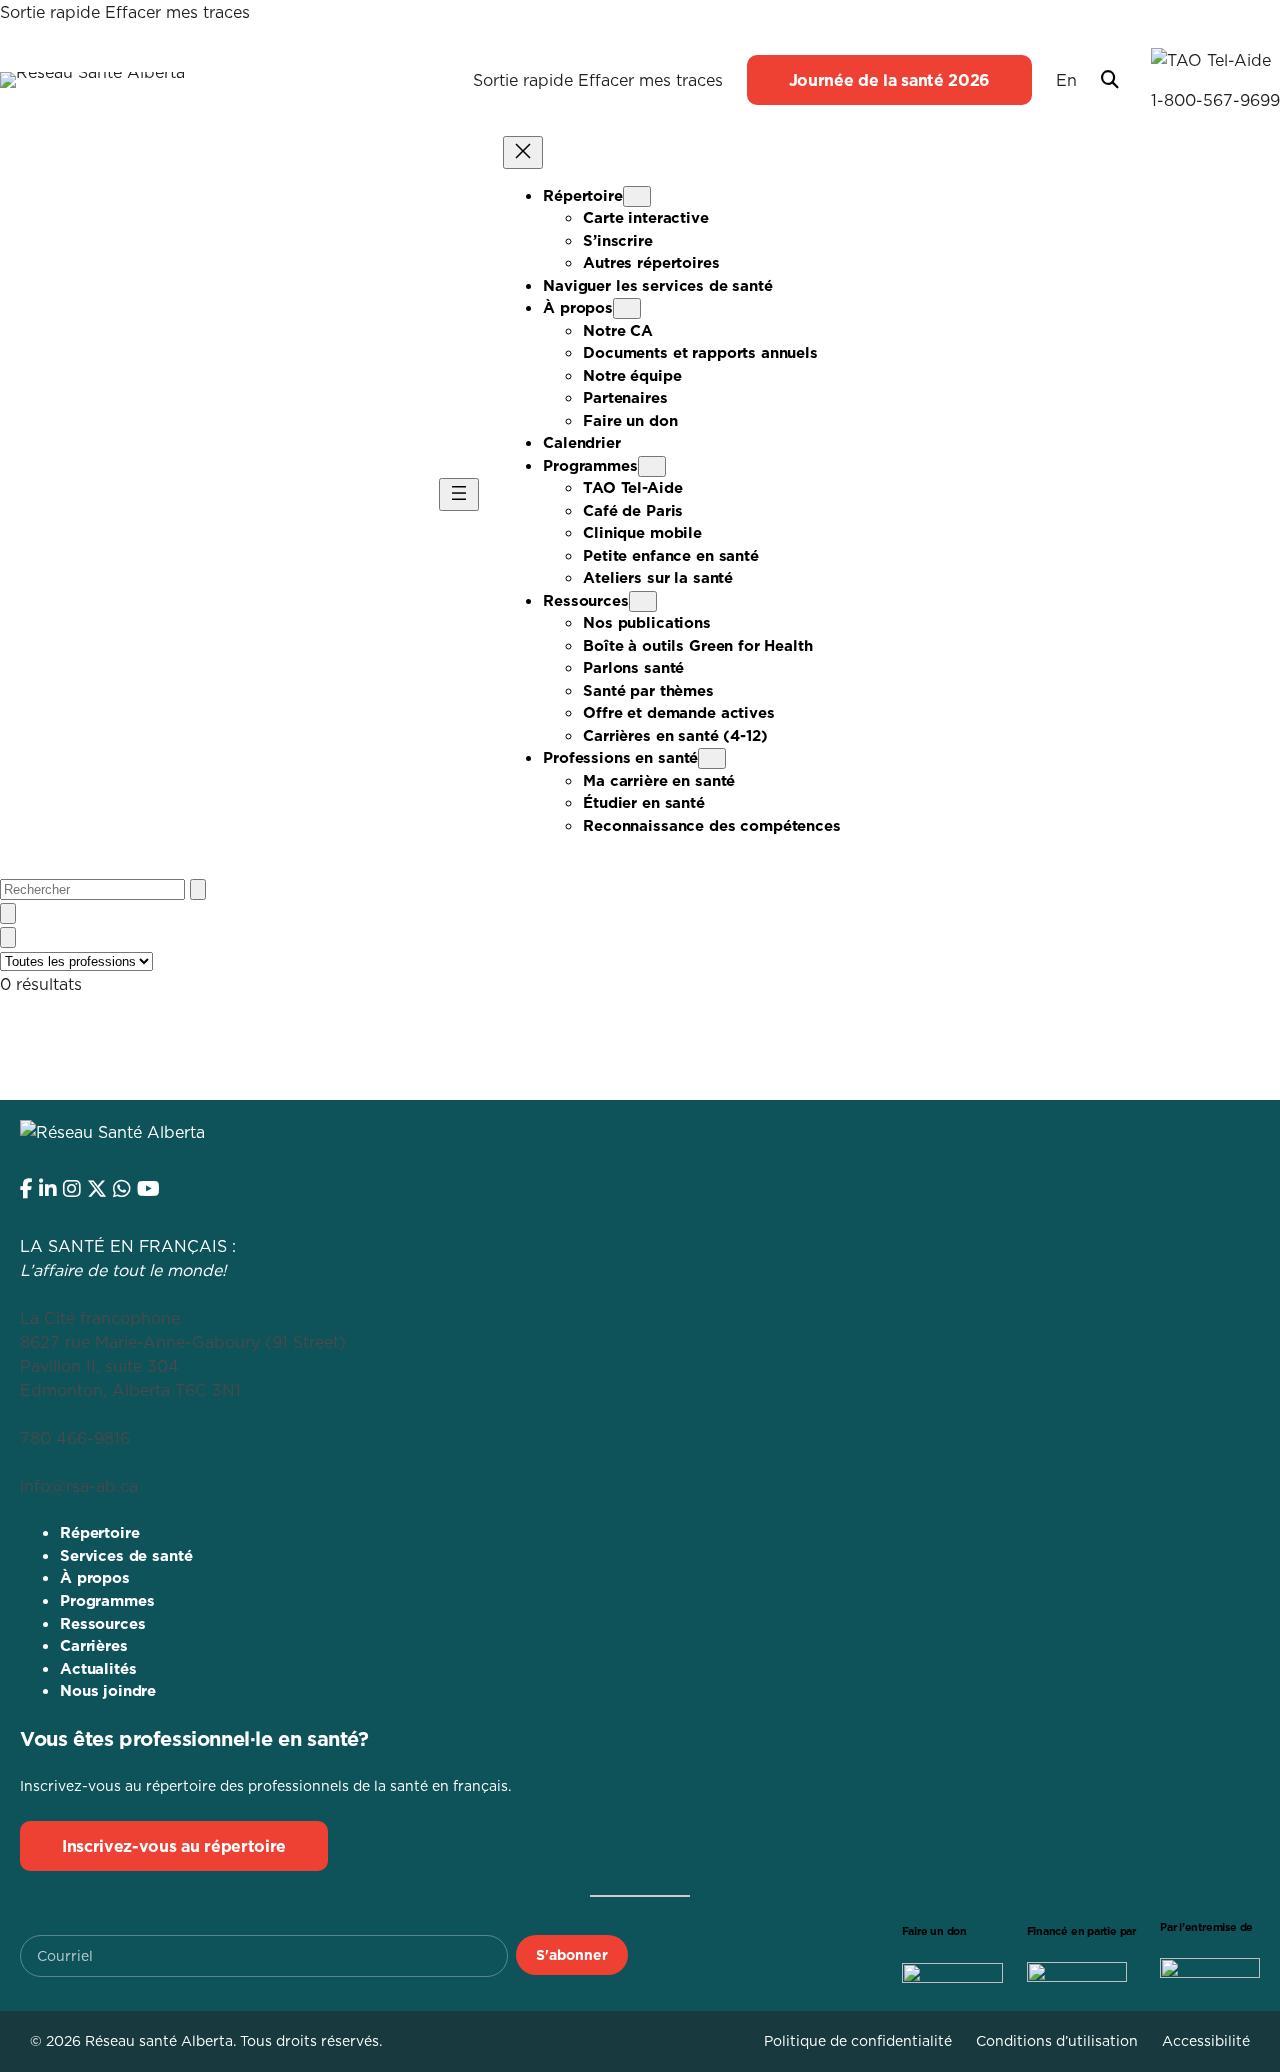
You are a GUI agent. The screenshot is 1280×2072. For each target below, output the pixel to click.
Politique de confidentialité (858, 2041)
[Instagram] (72, 1189)
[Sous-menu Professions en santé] (712, 758)
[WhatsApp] (122, 1189)
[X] (97, 1189)
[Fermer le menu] (523, 152)
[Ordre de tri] (8, 913)
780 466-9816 (75, 1438)
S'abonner (572, 1955)
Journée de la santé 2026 (889, 80)
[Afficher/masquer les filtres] (8, 937)
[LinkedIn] (48, 1189)
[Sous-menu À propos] (627, 308)
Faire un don (934, 1931)
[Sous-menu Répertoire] (637, 196)
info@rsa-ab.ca (79, 1486)
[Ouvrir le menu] (459, 494)
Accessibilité (1206, 2041)
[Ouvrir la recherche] (1110, 80)
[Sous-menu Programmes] (652, 466)
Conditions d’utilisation (1057, 2041)
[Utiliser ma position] (198, 889)
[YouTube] (148, 1189)
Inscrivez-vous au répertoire (174, 1846)
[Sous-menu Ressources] (643, 601)
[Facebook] (26, 1189)
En (1066, 80)
